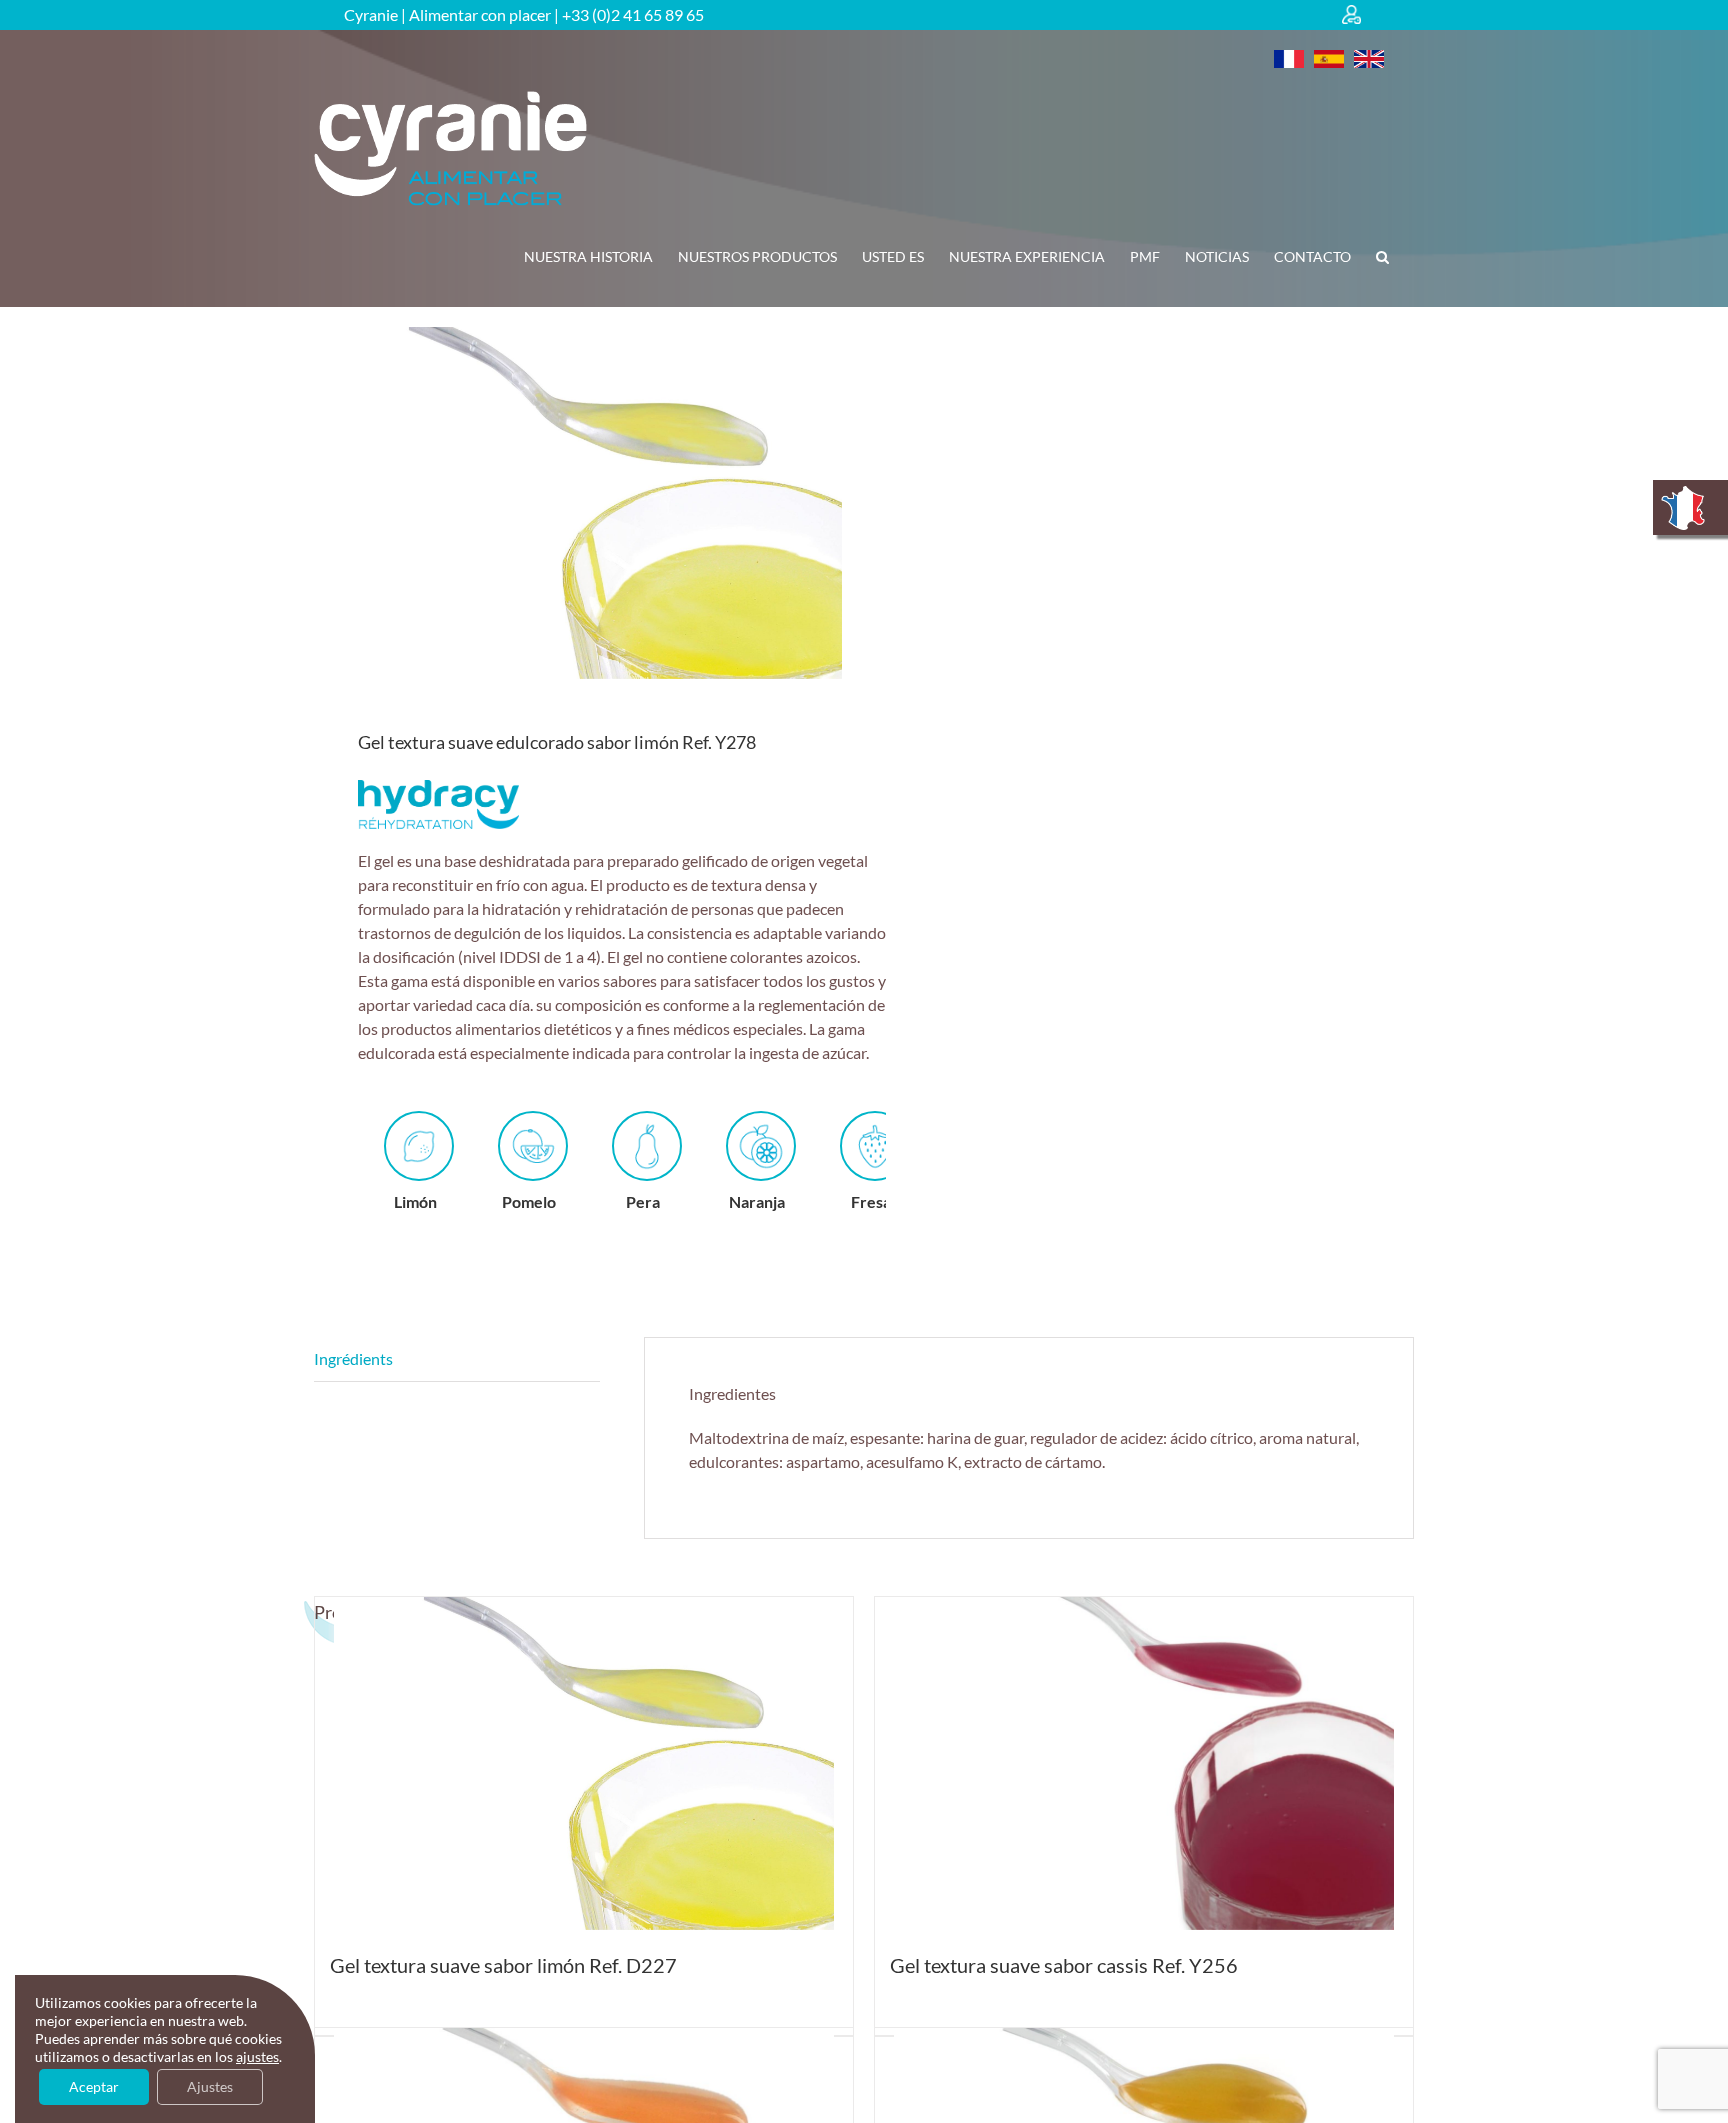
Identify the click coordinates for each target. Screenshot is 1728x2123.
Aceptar (94, 2086)
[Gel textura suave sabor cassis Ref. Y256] (1144, 1763)
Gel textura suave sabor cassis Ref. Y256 (1064, 1965)
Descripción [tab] (457, 1359)
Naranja (757, 1201)
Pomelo (529, 1201)
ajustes (257, 2056)
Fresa (871, 1201)
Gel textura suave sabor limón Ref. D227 (503, 1965)
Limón (415, 1201)
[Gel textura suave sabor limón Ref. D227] (584, 1763)
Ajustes (210, 2086)
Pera (643, 1201)
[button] (1382, 257)
